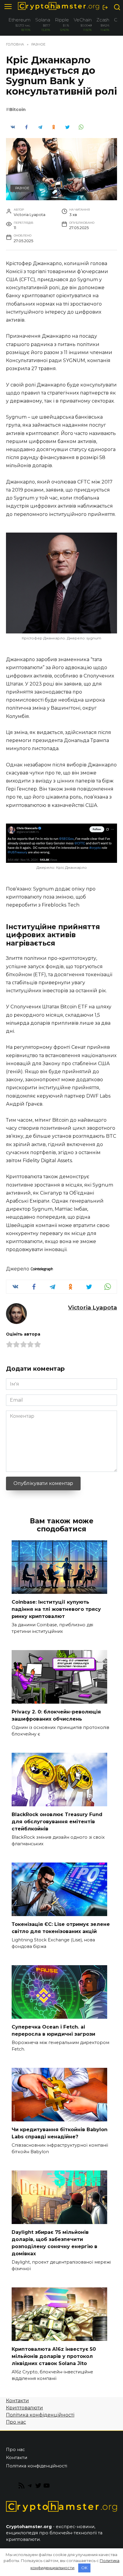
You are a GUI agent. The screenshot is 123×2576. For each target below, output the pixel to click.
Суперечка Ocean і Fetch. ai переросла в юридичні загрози (53, 2030)
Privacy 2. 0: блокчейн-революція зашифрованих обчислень (56, 1715)
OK (84, 2568)
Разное (22, 188)
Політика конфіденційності (40, 2415)
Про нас (16, 2422)
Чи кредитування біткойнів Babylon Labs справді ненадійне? (60, 2133)
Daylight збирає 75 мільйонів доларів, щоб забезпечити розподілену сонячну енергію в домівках (54, 2243)
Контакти (17, 2401)
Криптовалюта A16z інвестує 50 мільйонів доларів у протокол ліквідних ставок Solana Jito (54, 2356)
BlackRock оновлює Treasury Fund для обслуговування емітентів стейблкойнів (57, 1822)
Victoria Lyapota (93, 1307)
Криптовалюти (24, 2408)
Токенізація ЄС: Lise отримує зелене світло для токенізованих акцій (61, 1928)
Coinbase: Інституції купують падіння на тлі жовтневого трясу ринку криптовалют (56, 1609)
